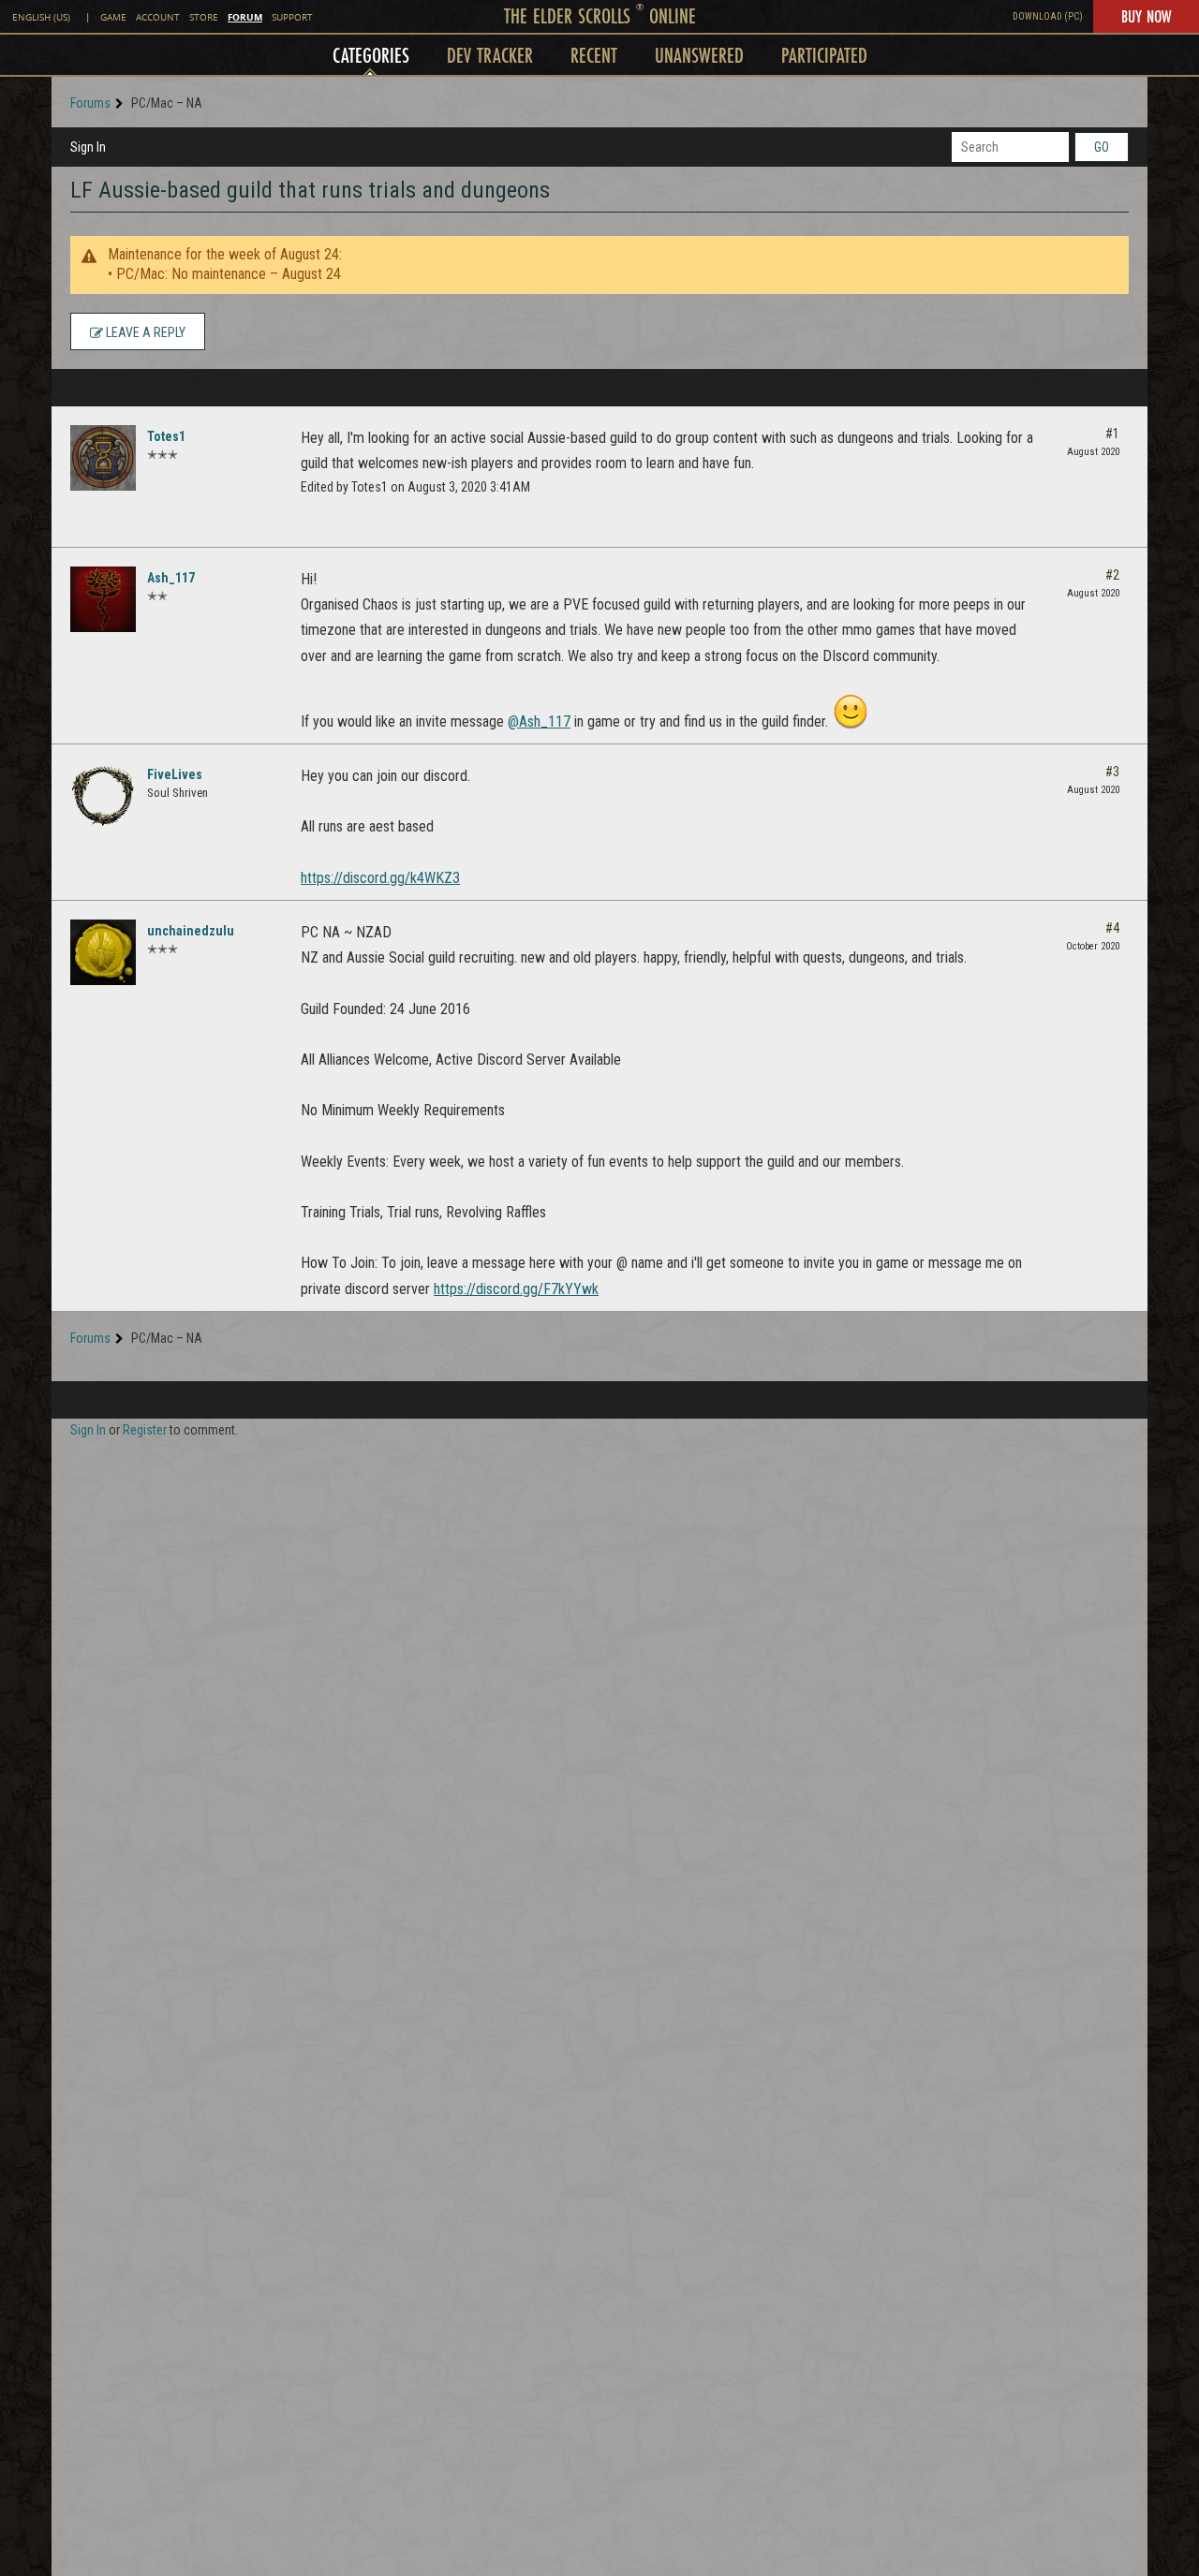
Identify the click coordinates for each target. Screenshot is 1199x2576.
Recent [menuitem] (594, 55)
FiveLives (175, 774)
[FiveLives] (103, 796)
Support (292, 17)
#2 (1112, 575)
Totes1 (166, 436)
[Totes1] (103, 458)
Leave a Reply (144, 332)
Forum (245, 17)
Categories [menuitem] (371, 55)
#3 (1112, 772)
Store (204, 17)
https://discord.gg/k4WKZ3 (380, 878)
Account (158, 17)
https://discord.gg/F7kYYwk (516, 1289)
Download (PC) (1048, 16)
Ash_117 (171, 578)
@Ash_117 (539, 721)
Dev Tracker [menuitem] (490, 55)
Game (113, 17)
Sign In (88, 147)
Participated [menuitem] (824, 55)
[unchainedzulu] (103, 952)
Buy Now (1146, 16)
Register (145, 1430)
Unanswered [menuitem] (699, 55)
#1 (1112, 434)
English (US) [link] (41, 17)
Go (1102, 147)
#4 (1112, 928)
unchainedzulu (191, 931)
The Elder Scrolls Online (600, 15)
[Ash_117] (103, 599)
